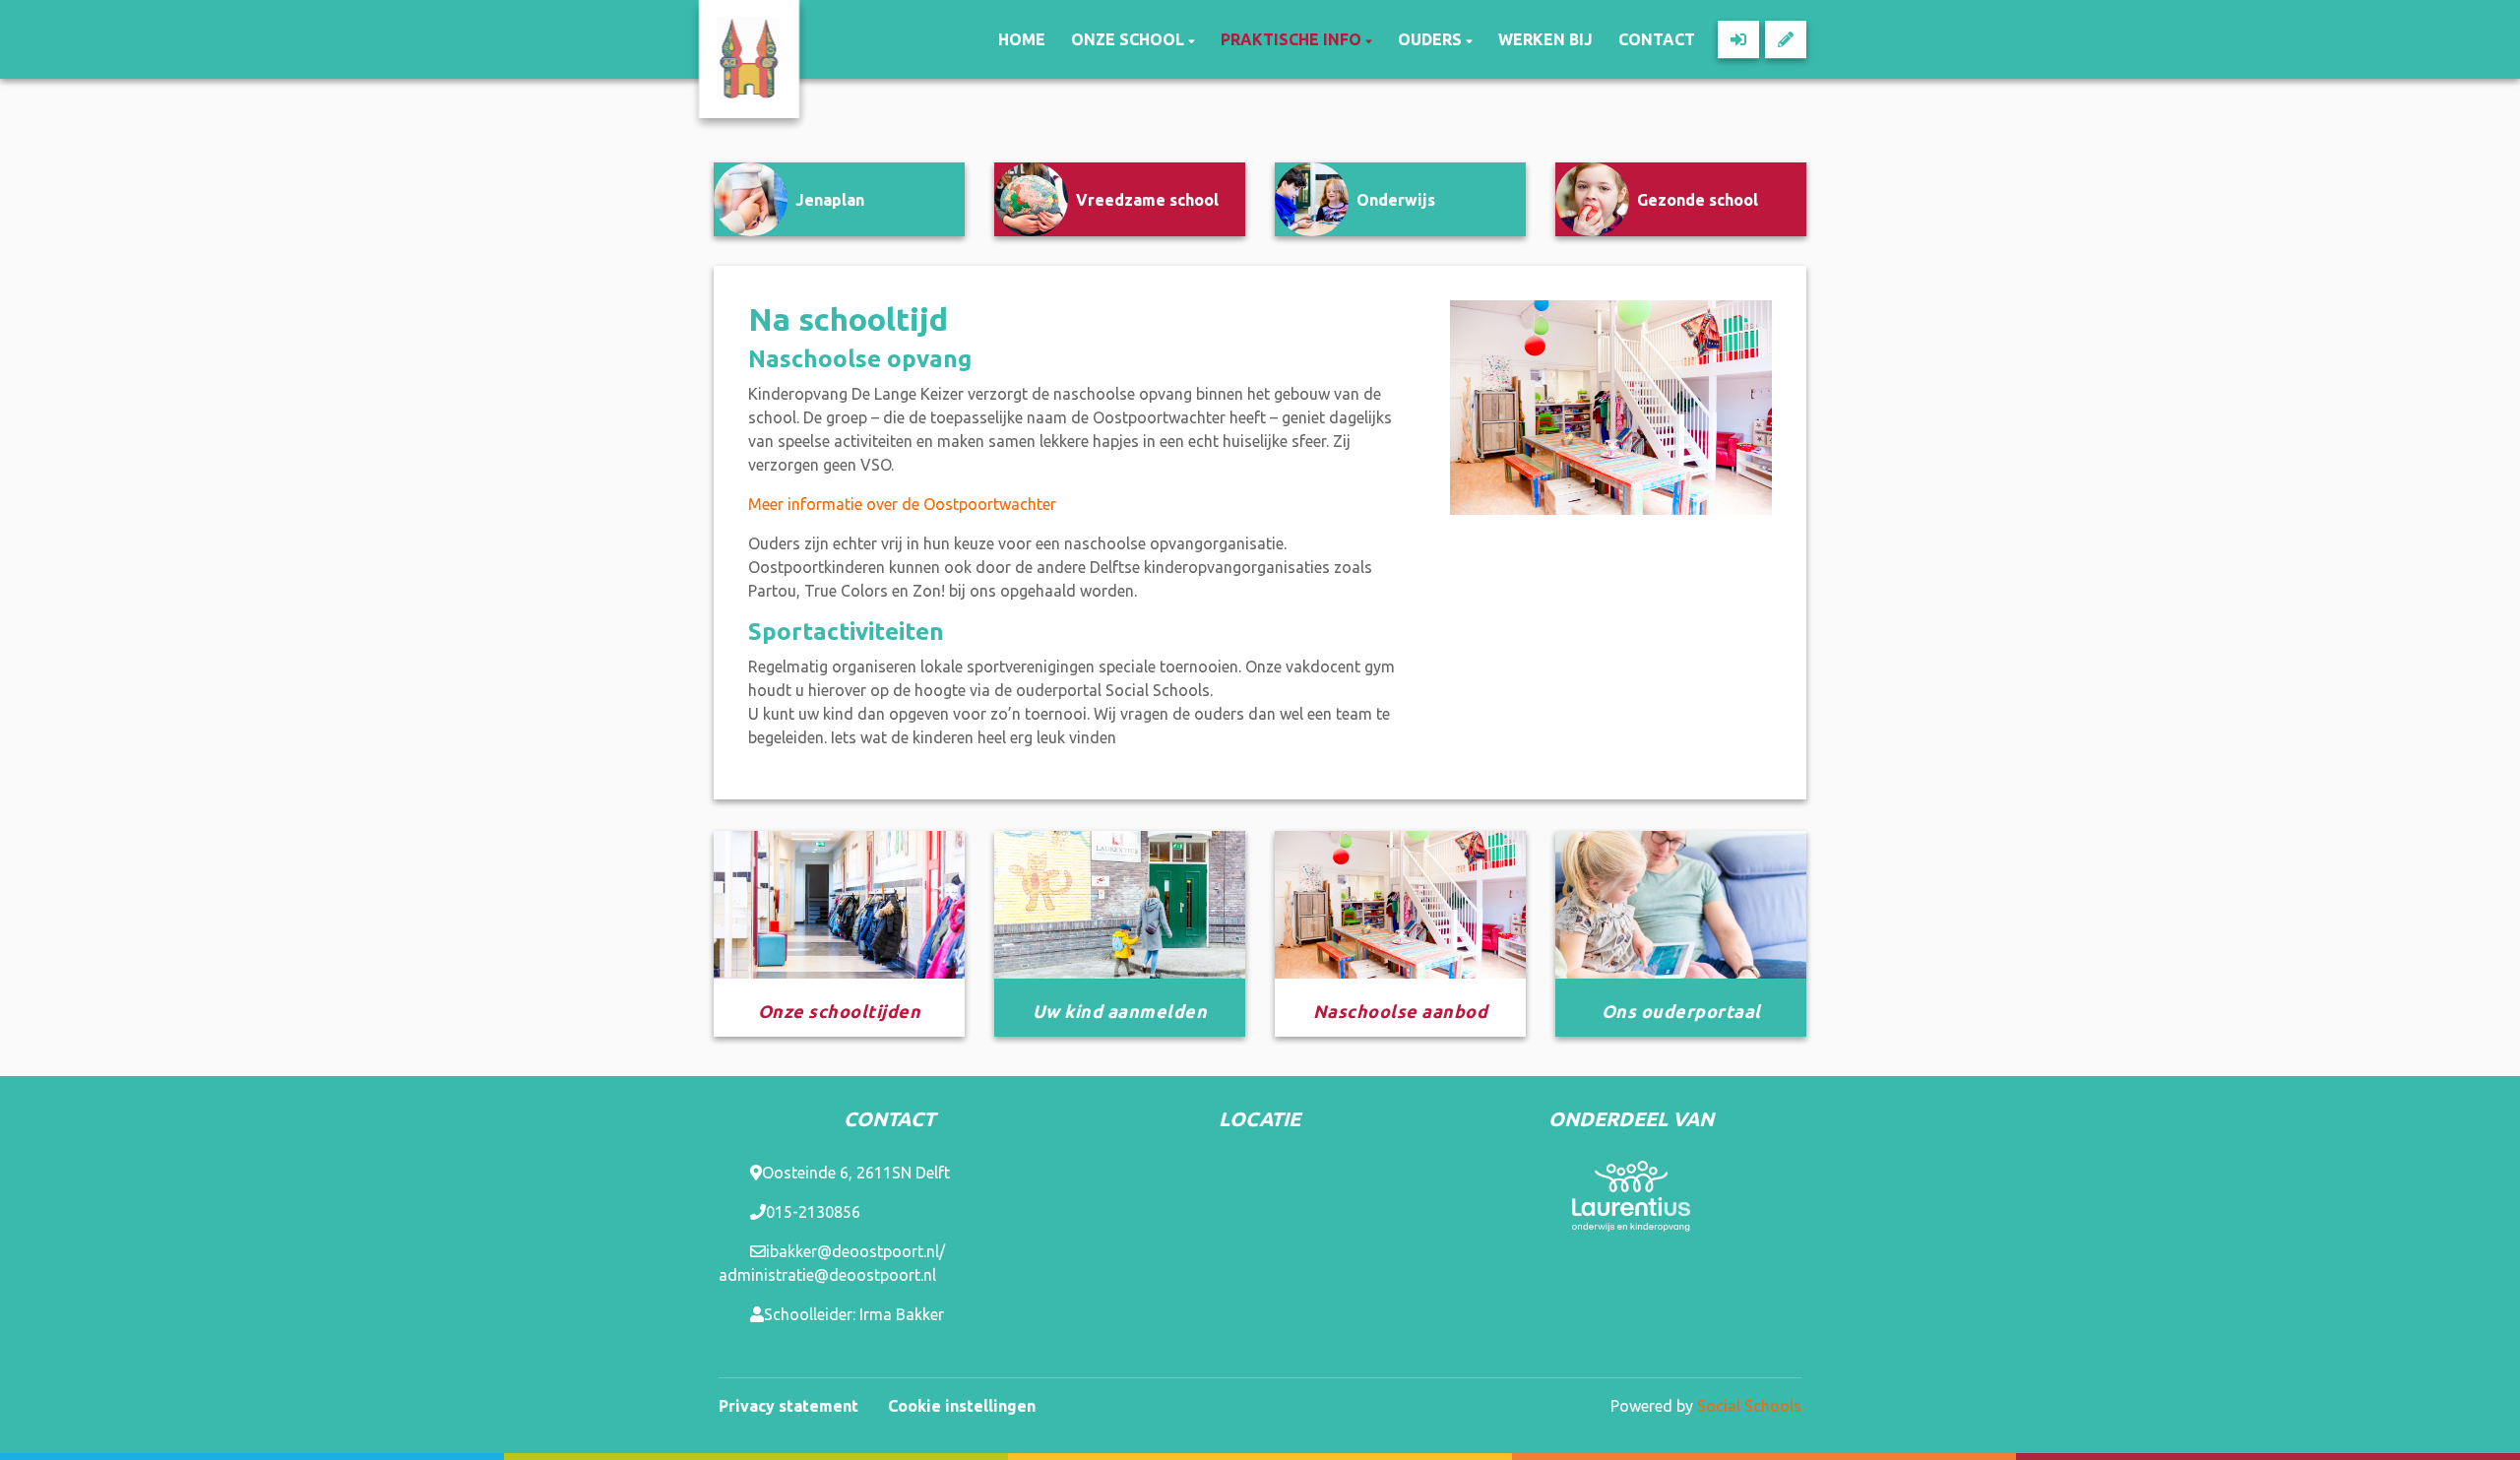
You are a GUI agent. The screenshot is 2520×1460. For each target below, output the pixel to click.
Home (1022, 39)
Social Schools (1749, 1406)
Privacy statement (788, 1406)
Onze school (1130, 39)
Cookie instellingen (962, 1406)
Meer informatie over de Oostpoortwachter (902, 504)
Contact (1657, 39)
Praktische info (1293, 39)
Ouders (1432, 39)
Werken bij (1545, 39)
